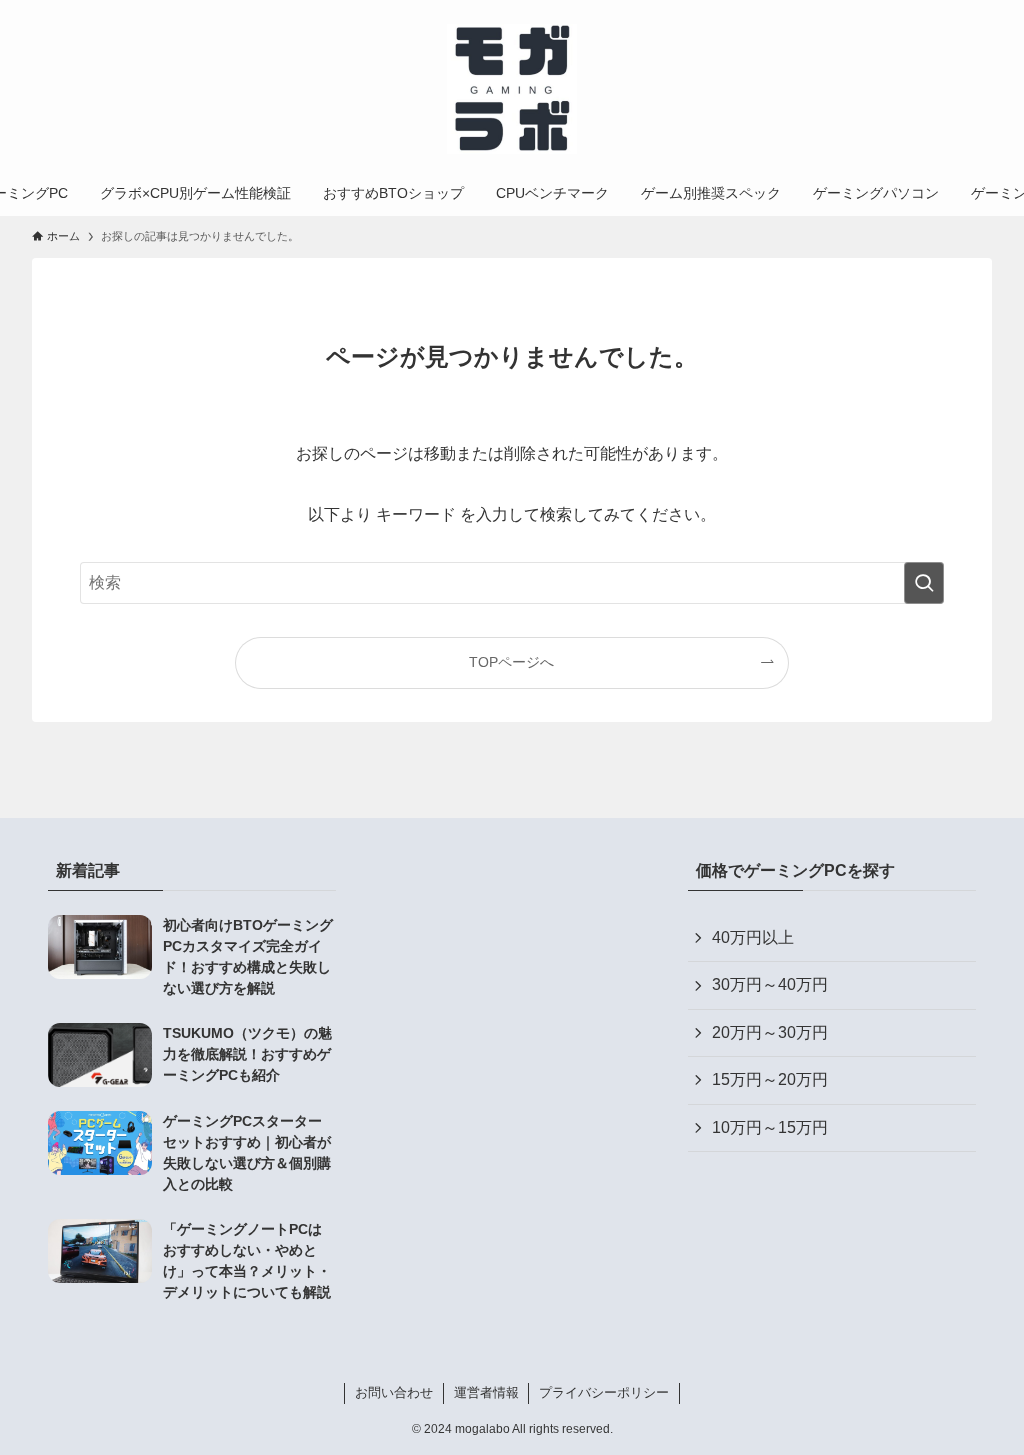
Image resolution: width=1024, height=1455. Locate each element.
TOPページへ (511, 662)
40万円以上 (753, 937)
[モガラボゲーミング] (512, 89)
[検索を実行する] (924, 583)
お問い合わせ (394, 1392)
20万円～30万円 (770, 1032)
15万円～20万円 (770, 1079)
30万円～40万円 (770, 984)
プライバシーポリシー (604, 1392)
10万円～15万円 (770, 1127)
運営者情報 (486, 1392)
